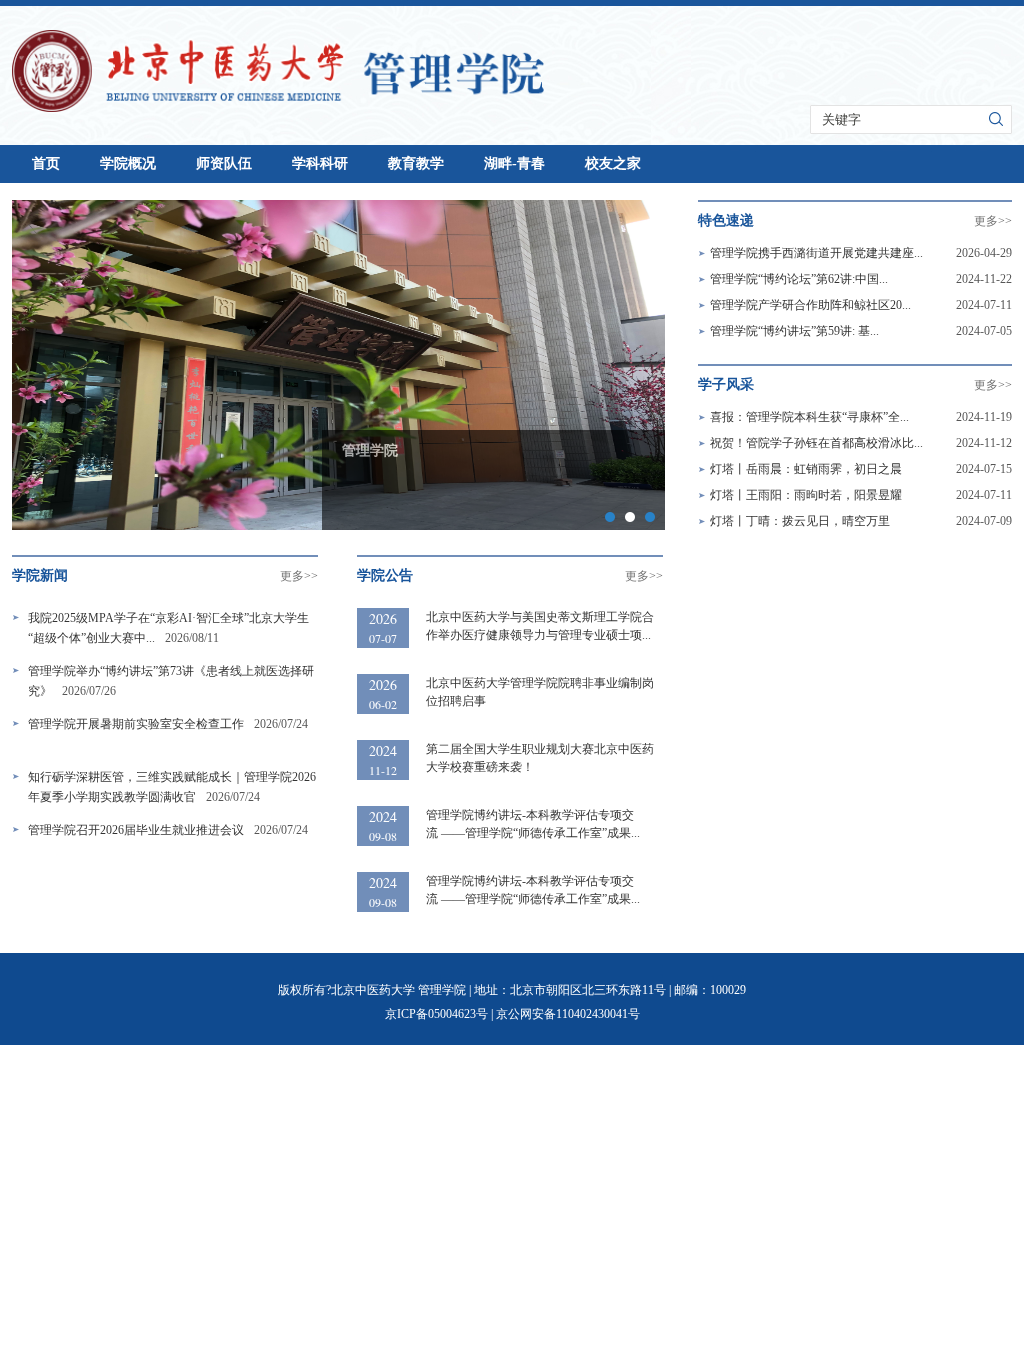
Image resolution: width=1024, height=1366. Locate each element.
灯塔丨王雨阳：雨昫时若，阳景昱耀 (806, 495)
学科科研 (320, 163)
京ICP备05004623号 (436, 1014)
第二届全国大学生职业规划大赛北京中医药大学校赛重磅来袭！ (540, 758)
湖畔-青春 (514, 163)
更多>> (993, 221)
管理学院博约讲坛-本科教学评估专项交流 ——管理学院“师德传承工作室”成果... (533, 824)
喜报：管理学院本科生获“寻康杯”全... (809, 417)
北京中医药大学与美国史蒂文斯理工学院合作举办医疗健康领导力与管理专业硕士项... (540, 626)
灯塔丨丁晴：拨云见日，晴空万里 (800, 521)
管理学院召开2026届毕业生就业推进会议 (136, 830)
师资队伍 (224, 163)
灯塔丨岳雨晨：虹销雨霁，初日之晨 (806, 469)
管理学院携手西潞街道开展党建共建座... (816, 253)
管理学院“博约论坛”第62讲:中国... (799, 279)
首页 (46, 163)
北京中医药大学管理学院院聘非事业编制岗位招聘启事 (540, 692)
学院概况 (128, 163)
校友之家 (613, 163)
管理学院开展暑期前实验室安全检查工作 (136, 724)
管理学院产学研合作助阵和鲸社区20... (810, 305)
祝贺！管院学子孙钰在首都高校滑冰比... (816, 443)
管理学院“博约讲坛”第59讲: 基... (794, 331)
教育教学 (416, 163)
